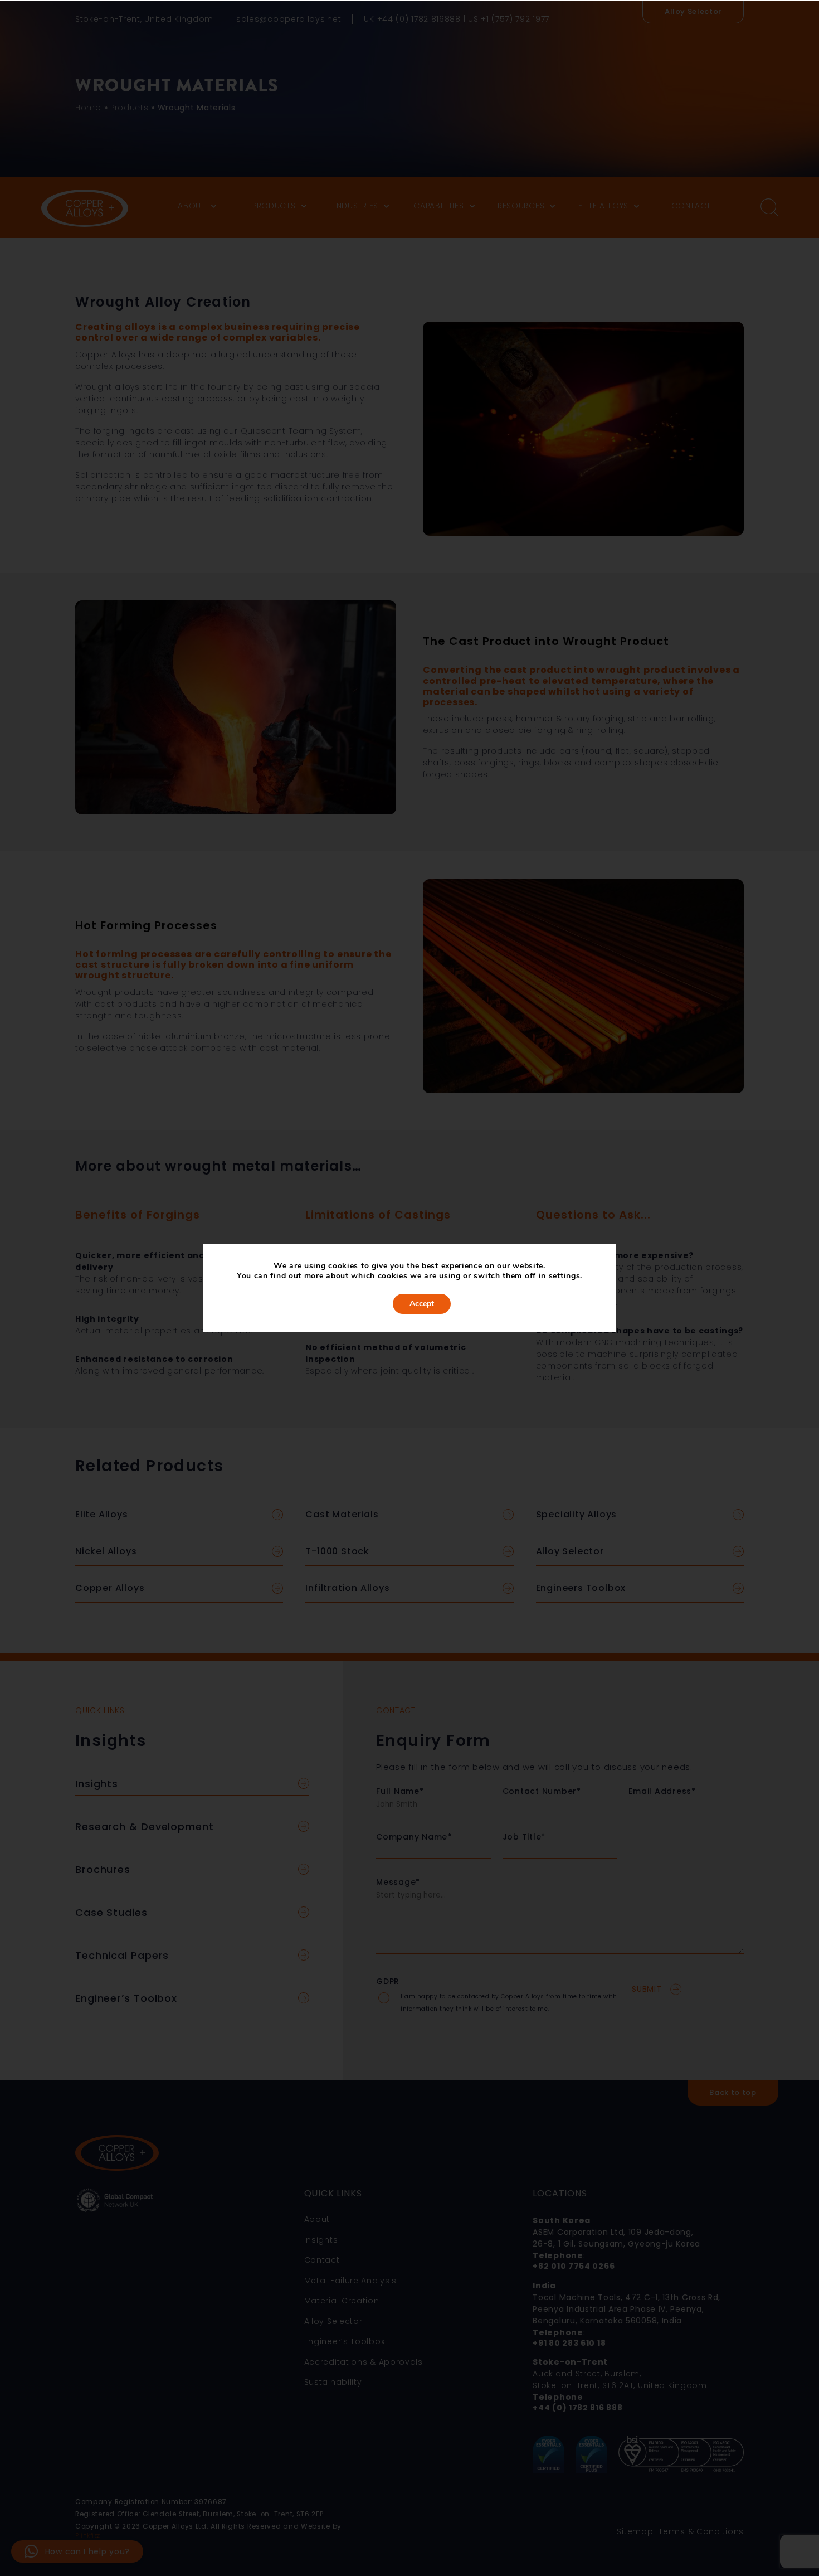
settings (565, 1276)
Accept (422, 1304)
